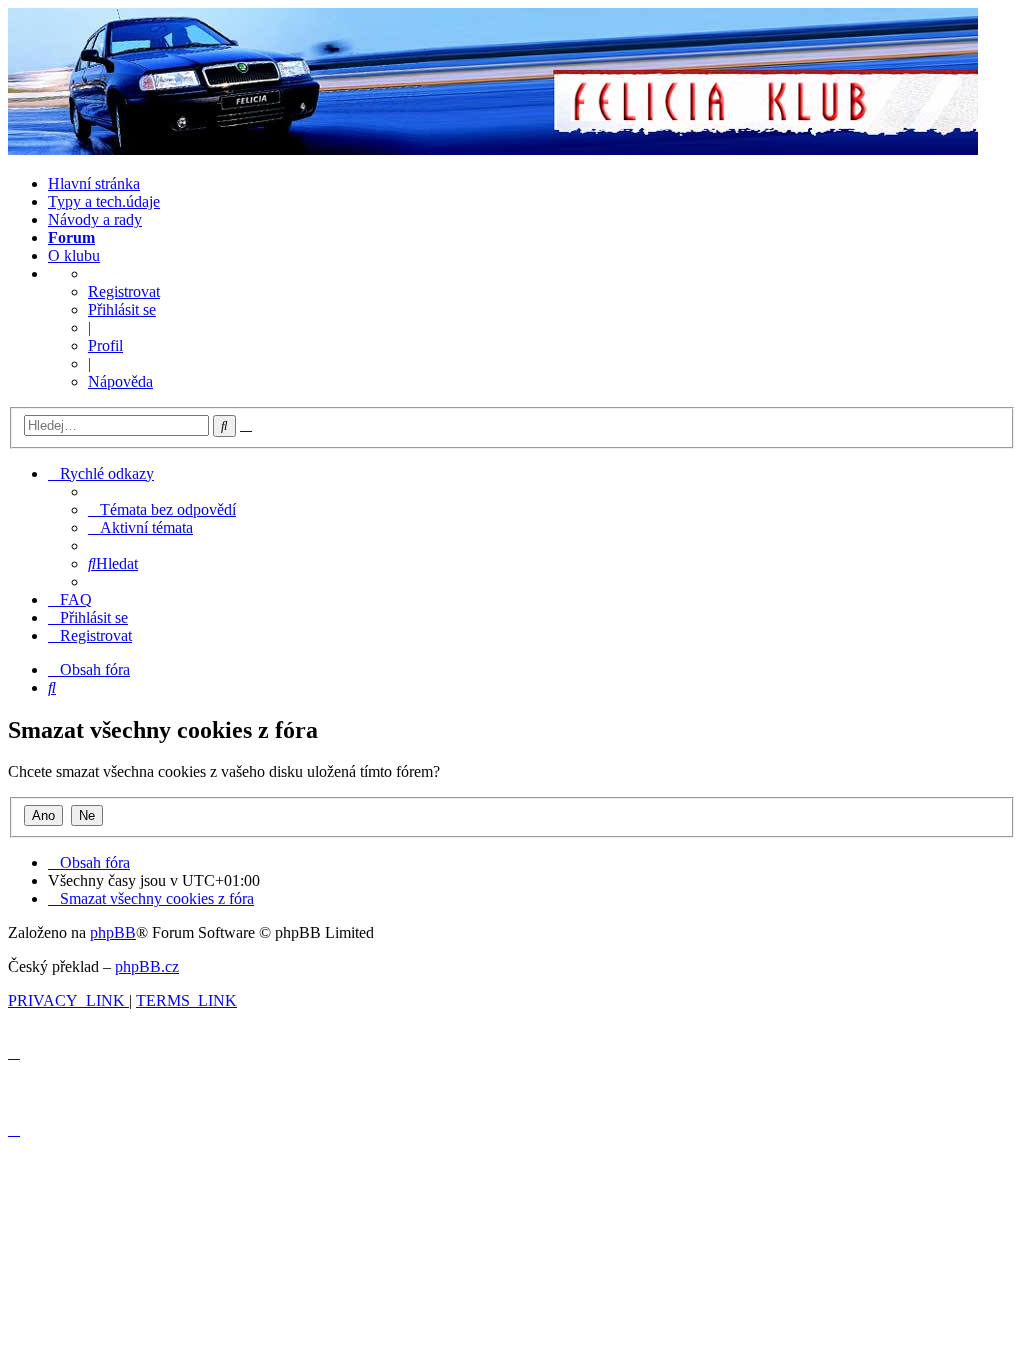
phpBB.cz (147, 966)
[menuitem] (162, 509)
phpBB (113, 932)
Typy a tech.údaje (104, 201)
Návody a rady (95, 219)
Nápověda (120, 381)
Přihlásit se (122, 309)
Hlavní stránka (94, 183)
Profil (105, 345)
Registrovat (124, 291)
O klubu (74, 255)
